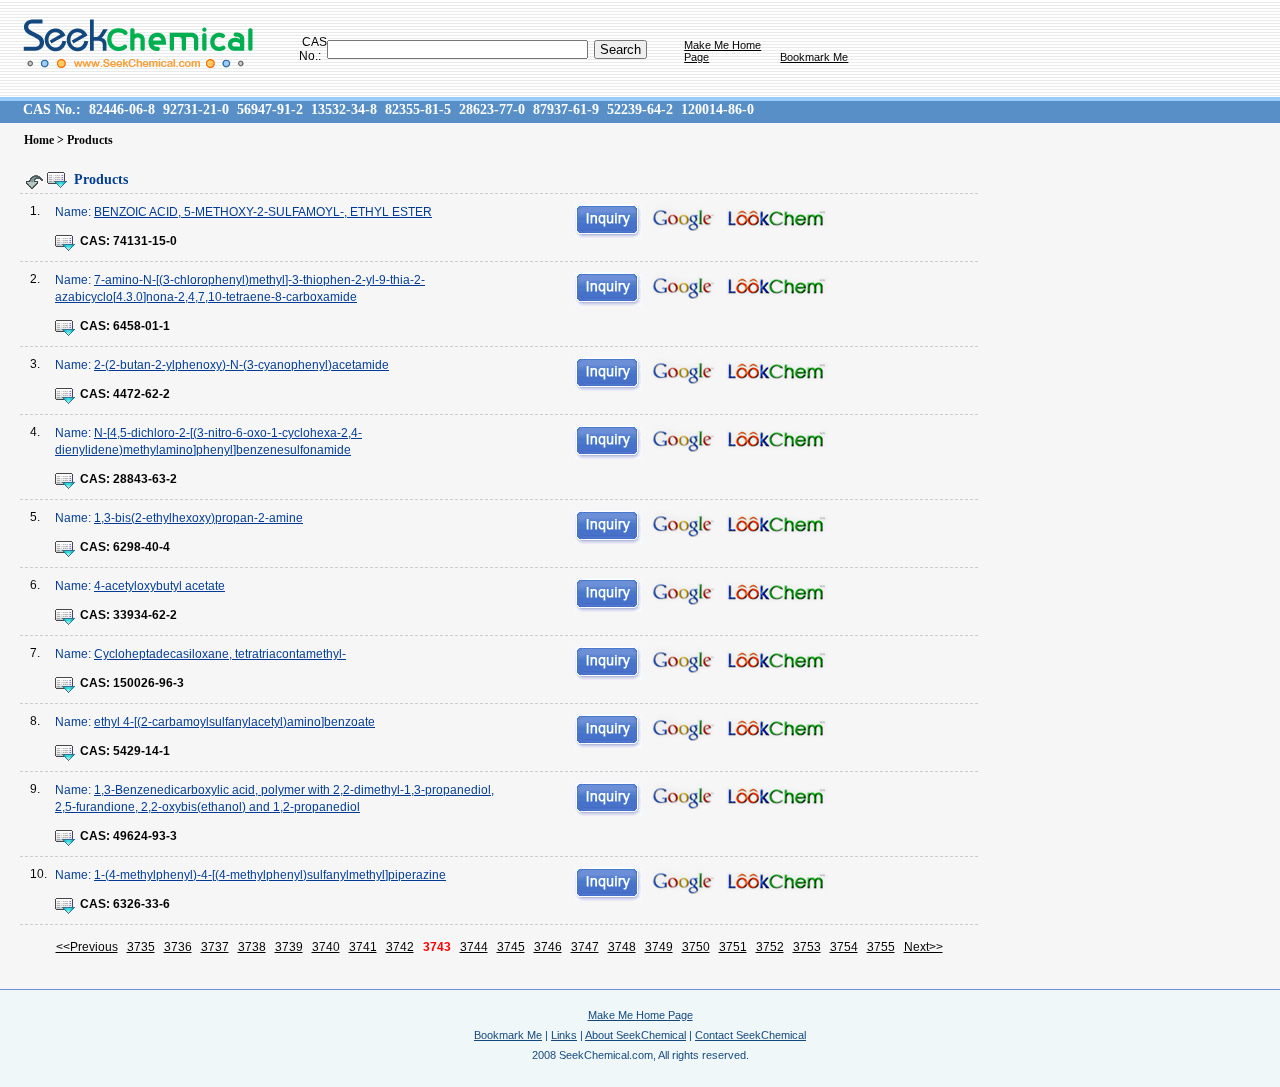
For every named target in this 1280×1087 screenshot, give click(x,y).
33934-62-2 (145, 615)
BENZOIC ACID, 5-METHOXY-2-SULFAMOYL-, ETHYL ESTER (263, 212)
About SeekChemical (635, 1035)
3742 (400, 947)
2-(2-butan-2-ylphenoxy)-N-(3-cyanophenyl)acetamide (241, 365)
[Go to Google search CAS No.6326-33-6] (682, 882)
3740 (326, 947)
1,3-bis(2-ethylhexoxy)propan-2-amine (198, 518)
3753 (807, 947)
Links (564, 1035)
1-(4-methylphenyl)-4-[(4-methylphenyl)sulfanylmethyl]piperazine (270, 875)
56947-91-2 (270, 109)
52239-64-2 (640, 109)
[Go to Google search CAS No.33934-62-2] (682, 593)
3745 (511, 947)
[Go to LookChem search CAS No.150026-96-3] (777, 663)
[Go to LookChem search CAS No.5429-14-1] (777, 731)
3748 (622, 947)
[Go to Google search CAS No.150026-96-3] (682, 661)
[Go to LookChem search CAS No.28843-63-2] (777, 442)
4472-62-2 (141, 394)
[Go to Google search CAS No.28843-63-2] (682, 440)
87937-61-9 (566, 109)
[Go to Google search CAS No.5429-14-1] (682, 729)
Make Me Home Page (640, 1015)
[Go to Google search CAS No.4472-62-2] (682, 372)
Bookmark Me (814, 57)
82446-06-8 (122, 109)
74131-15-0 (145, 241)
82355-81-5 (418, 109)
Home (39, 140)
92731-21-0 (196, 109)
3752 (770, 947)
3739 (289, 947)
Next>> (923, 947)
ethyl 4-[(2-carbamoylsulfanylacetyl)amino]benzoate (234, 722)
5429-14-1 (141, 751)
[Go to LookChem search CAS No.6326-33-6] (777, 884)
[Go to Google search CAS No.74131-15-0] (682, 219)
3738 (252, 947)
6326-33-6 (141, 904)
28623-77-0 (492, 109)
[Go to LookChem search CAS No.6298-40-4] (777, 527)
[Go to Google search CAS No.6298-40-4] (682, 525)
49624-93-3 (145, 836)
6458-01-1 (141, 326)
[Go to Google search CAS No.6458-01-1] (682, 287)
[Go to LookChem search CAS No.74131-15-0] (777, 221)
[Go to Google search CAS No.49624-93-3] (682, 797)
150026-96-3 (148, 683)
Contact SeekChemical (750, 1035)
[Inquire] (608, 221)
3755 (881, 947)
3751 (733, 947)
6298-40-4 (141, 547)
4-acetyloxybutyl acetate (159, 586)
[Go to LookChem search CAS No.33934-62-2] (777, 595)
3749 (659, 947)
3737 (215, 947)
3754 (844, 947)
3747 (585, 947)
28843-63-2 (145, 479)
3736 (178, 947)
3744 (474, 947)
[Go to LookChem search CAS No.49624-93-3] (777, 799)
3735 (141, 947)
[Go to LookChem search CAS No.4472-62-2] (777, 374)
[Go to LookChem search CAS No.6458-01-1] (777, 289)
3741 (363, 947)
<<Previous (87, 947)
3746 (548, 947)
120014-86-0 (717, 109)
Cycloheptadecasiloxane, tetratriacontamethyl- (220, 654)
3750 (696, 947)
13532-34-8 (344, 109)
